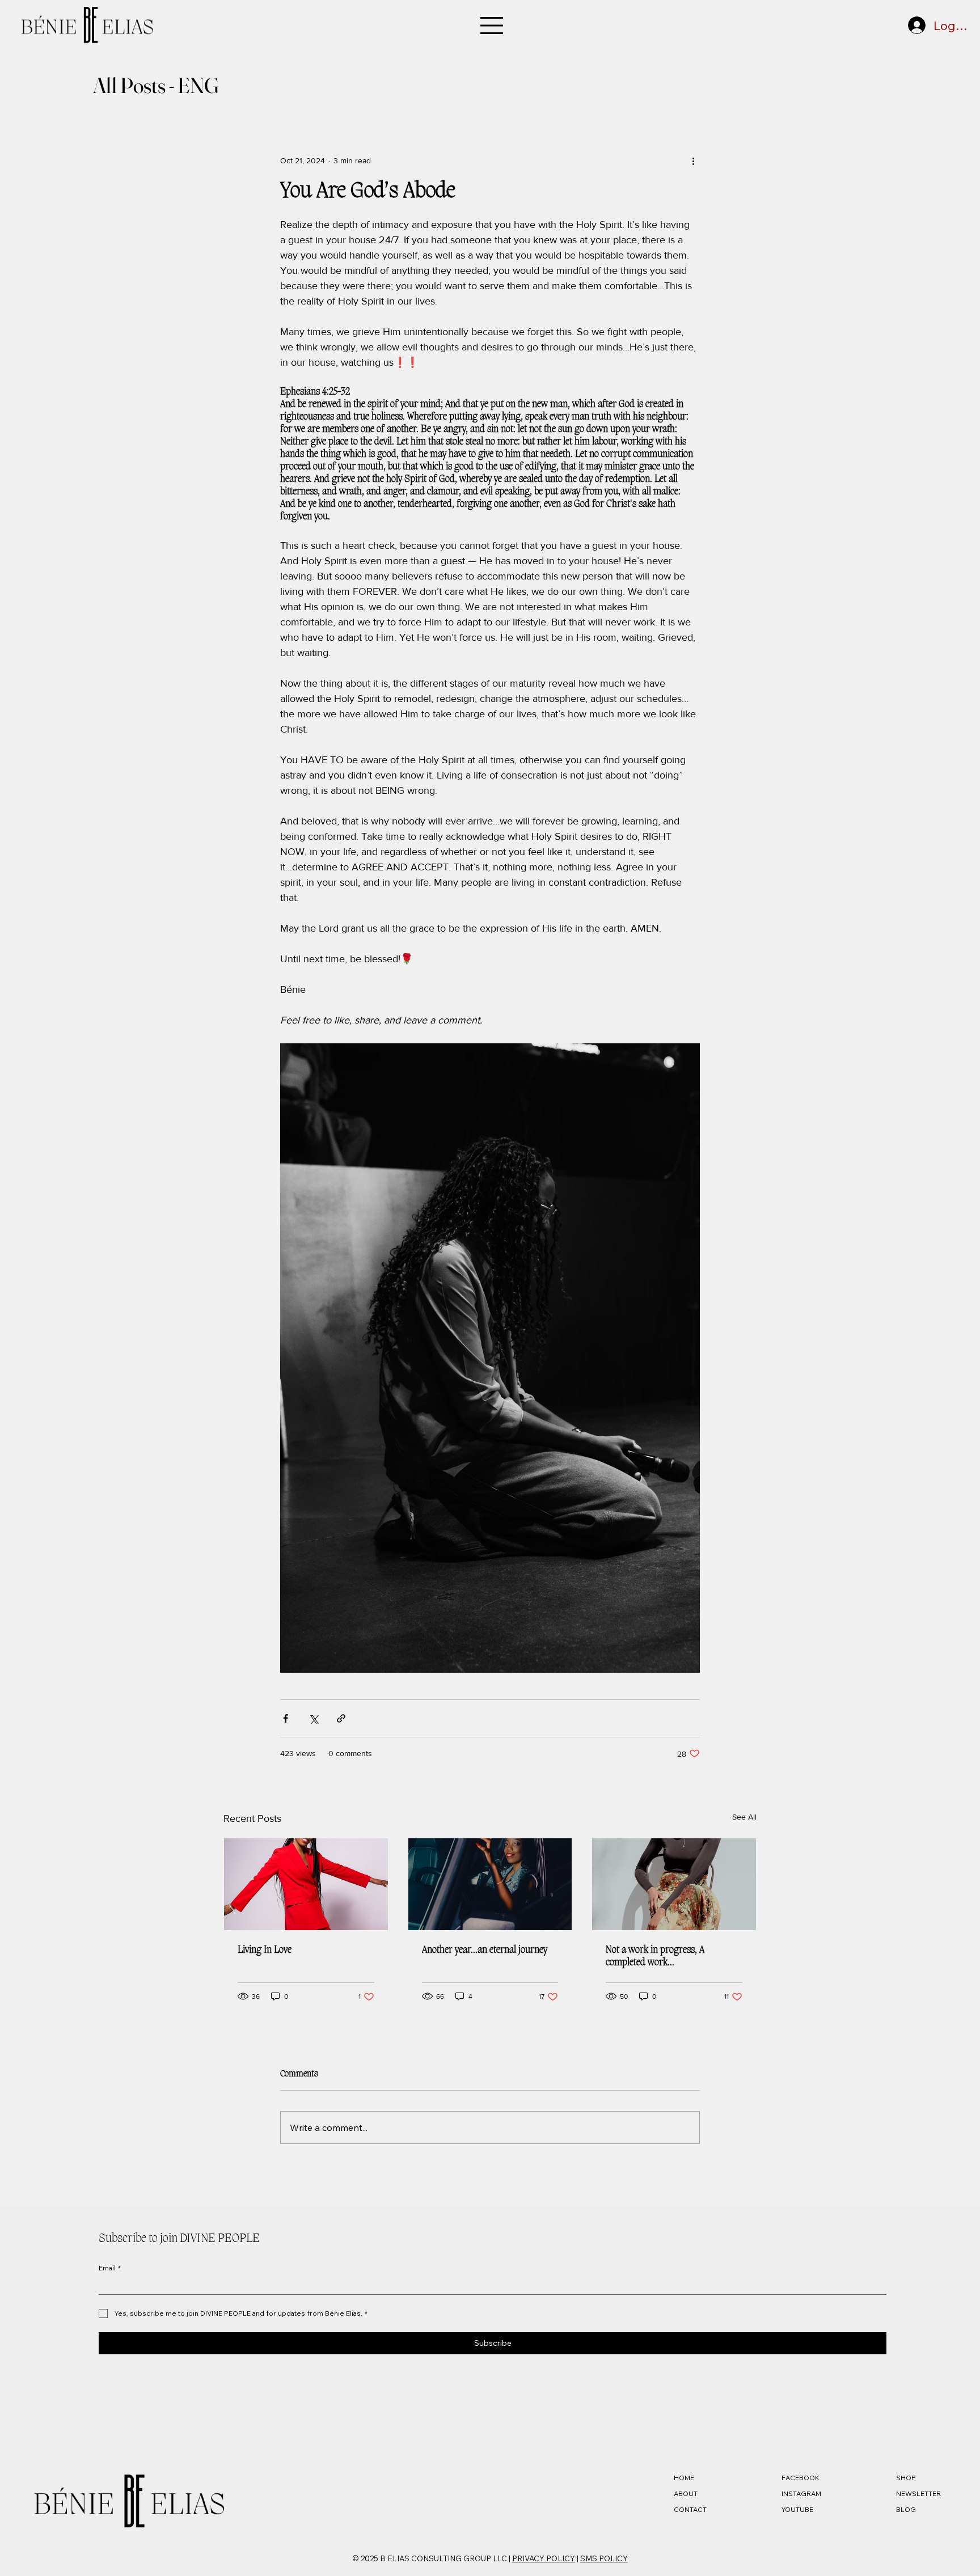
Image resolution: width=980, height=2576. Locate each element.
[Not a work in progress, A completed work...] (674, 1884)
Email (110, 2268)
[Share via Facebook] (286, 1718)
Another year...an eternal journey (485, 1950)
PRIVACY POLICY (544, 2558)
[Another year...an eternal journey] (490, 1884)
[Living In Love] (306, 1884)
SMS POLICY (604, 2558)
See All (744, 1817)
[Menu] (490, 26)
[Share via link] (341, 1718)
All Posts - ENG (156, 85)
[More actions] (693, 160)
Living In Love (265, 1950)
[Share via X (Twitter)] (313, 1718)
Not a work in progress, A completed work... (655, 1956)
